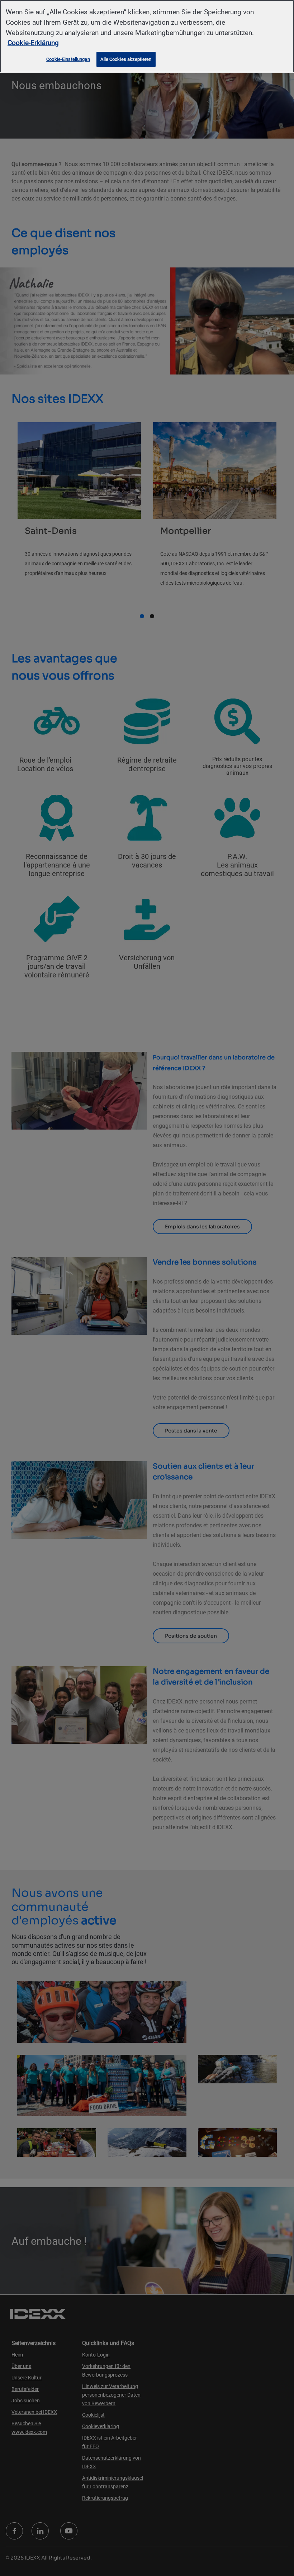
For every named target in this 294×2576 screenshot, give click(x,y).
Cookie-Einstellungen (68, 59)
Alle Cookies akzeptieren (126, 59)
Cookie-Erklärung (33, 43)
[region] (147, 36)
